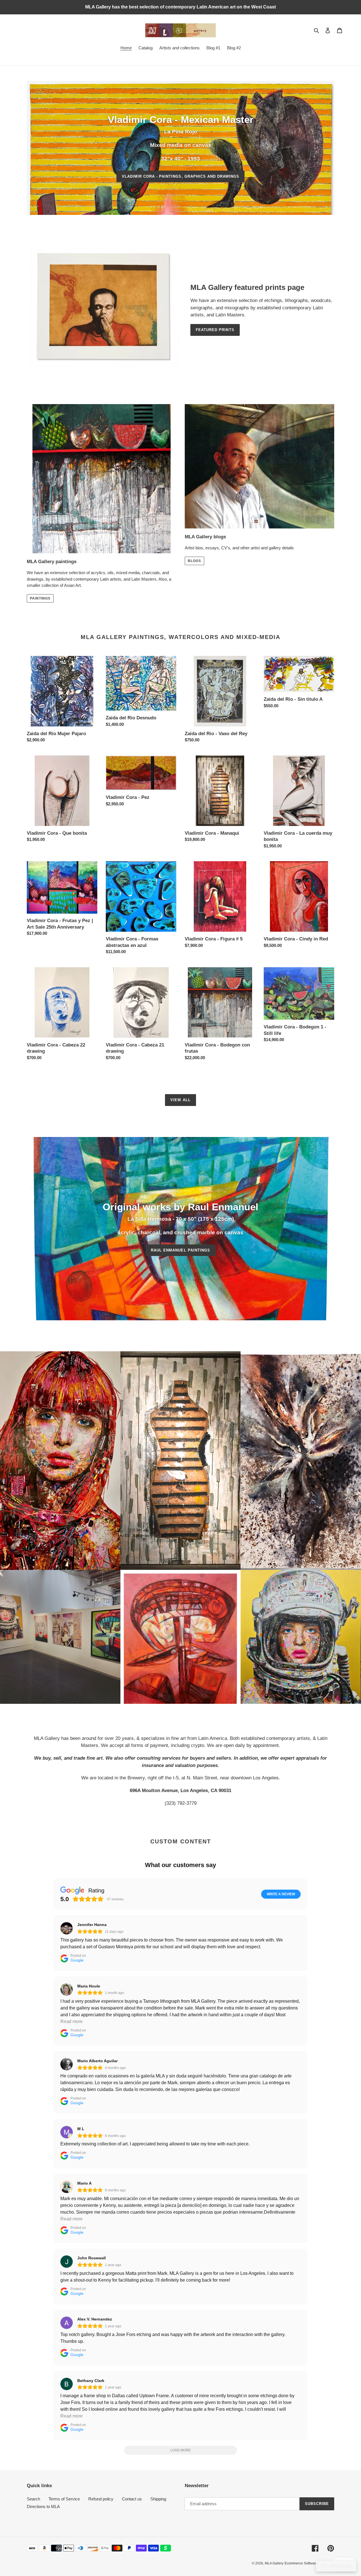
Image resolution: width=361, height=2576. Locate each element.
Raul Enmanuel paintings (180, 1250)
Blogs (194, 561)
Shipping (158, 2499)
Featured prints (215, 330)
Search (33, 2499)
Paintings (40, 598)
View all (180, 1100)
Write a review (281, 1894)
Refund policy (101, 2499)
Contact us (132, 2499)
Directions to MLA (43, 2506)
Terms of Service (64, 2499)
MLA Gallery (274, 2563)
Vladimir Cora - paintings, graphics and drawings (181, 176)
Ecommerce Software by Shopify (309, 2563)
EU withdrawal (336, 2566)
